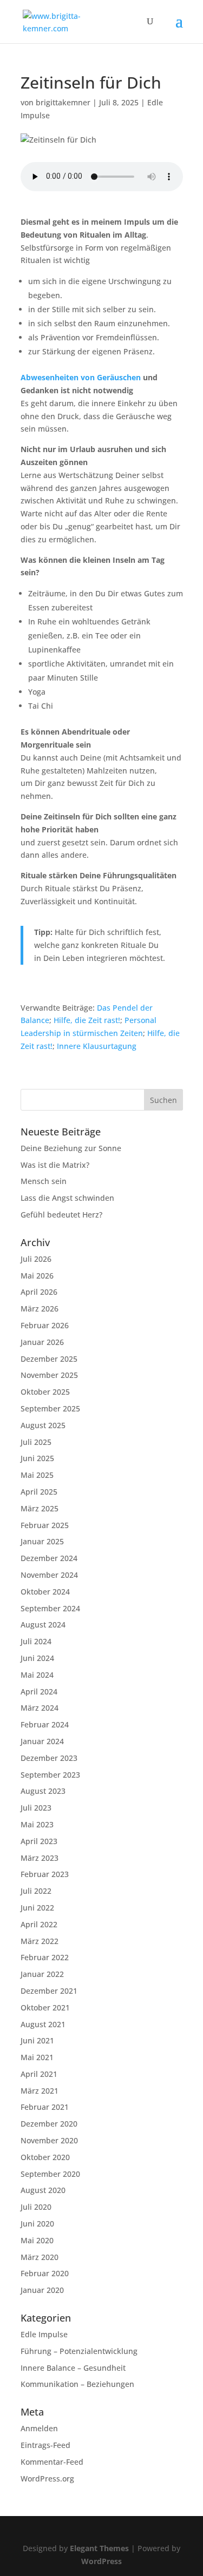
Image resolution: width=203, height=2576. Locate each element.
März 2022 (40, 1941)
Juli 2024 (36, 1641)
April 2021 (39, 2074)
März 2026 (40, 1309)
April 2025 (39, 1492)
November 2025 (49, 1375)
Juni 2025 (37, 1458)
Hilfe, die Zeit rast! (87, 1020)
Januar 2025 (42, 1541)
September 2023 (50, 1775)
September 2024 (50, 1608)
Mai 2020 (37, 2240)
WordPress (101, 2561)
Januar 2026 (42, 1342)
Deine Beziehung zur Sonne (71, 1148)
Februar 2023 (45, 1874)
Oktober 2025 (45, 1392)
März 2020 (40, 2257)
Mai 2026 (37, 1276)
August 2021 (43, 2024)
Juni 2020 (37, 2224)
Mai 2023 (37, 1824)
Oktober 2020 (45, 2157)
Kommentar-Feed (52, 2462)
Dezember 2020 (49, 2124)
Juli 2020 (36, 2207)
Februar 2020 (45, 2273)
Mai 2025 (37, 1475)
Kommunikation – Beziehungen (77, 2384)
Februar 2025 (45, 1525)
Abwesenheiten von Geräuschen (81, 377)
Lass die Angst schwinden (67, 1198)
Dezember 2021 (49, 1991)
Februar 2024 (45, 1724)
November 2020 (49, 2140)
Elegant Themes (99, 2548)
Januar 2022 (42, 1974)
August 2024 (43, 1625)
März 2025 (40, 1508)
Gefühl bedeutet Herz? (61, 1215)
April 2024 (39, 1691)
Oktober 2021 (45, 2007)
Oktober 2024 (45, 1592)
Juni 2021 (37, 2040)
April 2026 (39, 1292)
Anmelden (39, 2428)
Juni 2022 (37, 1908)
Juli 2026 (36, 1259)
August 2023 (43, 1791)
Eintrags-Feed (45, 2445)
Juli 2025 (36, 1442)
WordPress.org (47, 2479)
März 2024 (40, 1708)
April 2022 (39, 1924)
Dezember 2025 (49, 1359)
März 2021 (40, 2091)
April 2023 (39, 1841)
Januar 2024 (42, 1741)
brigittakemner (63, 102)
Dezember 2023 (49, 1758)
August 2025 (43, 1425)
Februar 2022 (45, 1957)
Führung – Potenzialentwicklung (79, 2351)
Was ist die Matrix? (55, 1165)
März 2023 (40, 1858)
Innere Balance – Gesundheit (73, 2368)
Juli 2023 (36, 1808)
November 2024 (49, 1575)
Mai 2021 (37, 2057)
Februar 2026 (45, 1325)
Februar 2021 (45, 2107)
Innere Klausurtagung (97, 1046)
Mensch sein (44, 1181)
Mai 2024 (37, 1675)
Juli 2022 (36, 1891)
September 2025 (50, 1408)
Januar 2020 (42, 2290)
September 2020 (50, 2174)
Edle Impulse (44, 2334)
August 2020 (43, 2190)
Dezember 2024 (49, 1558)
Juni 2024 (37, 1658)
